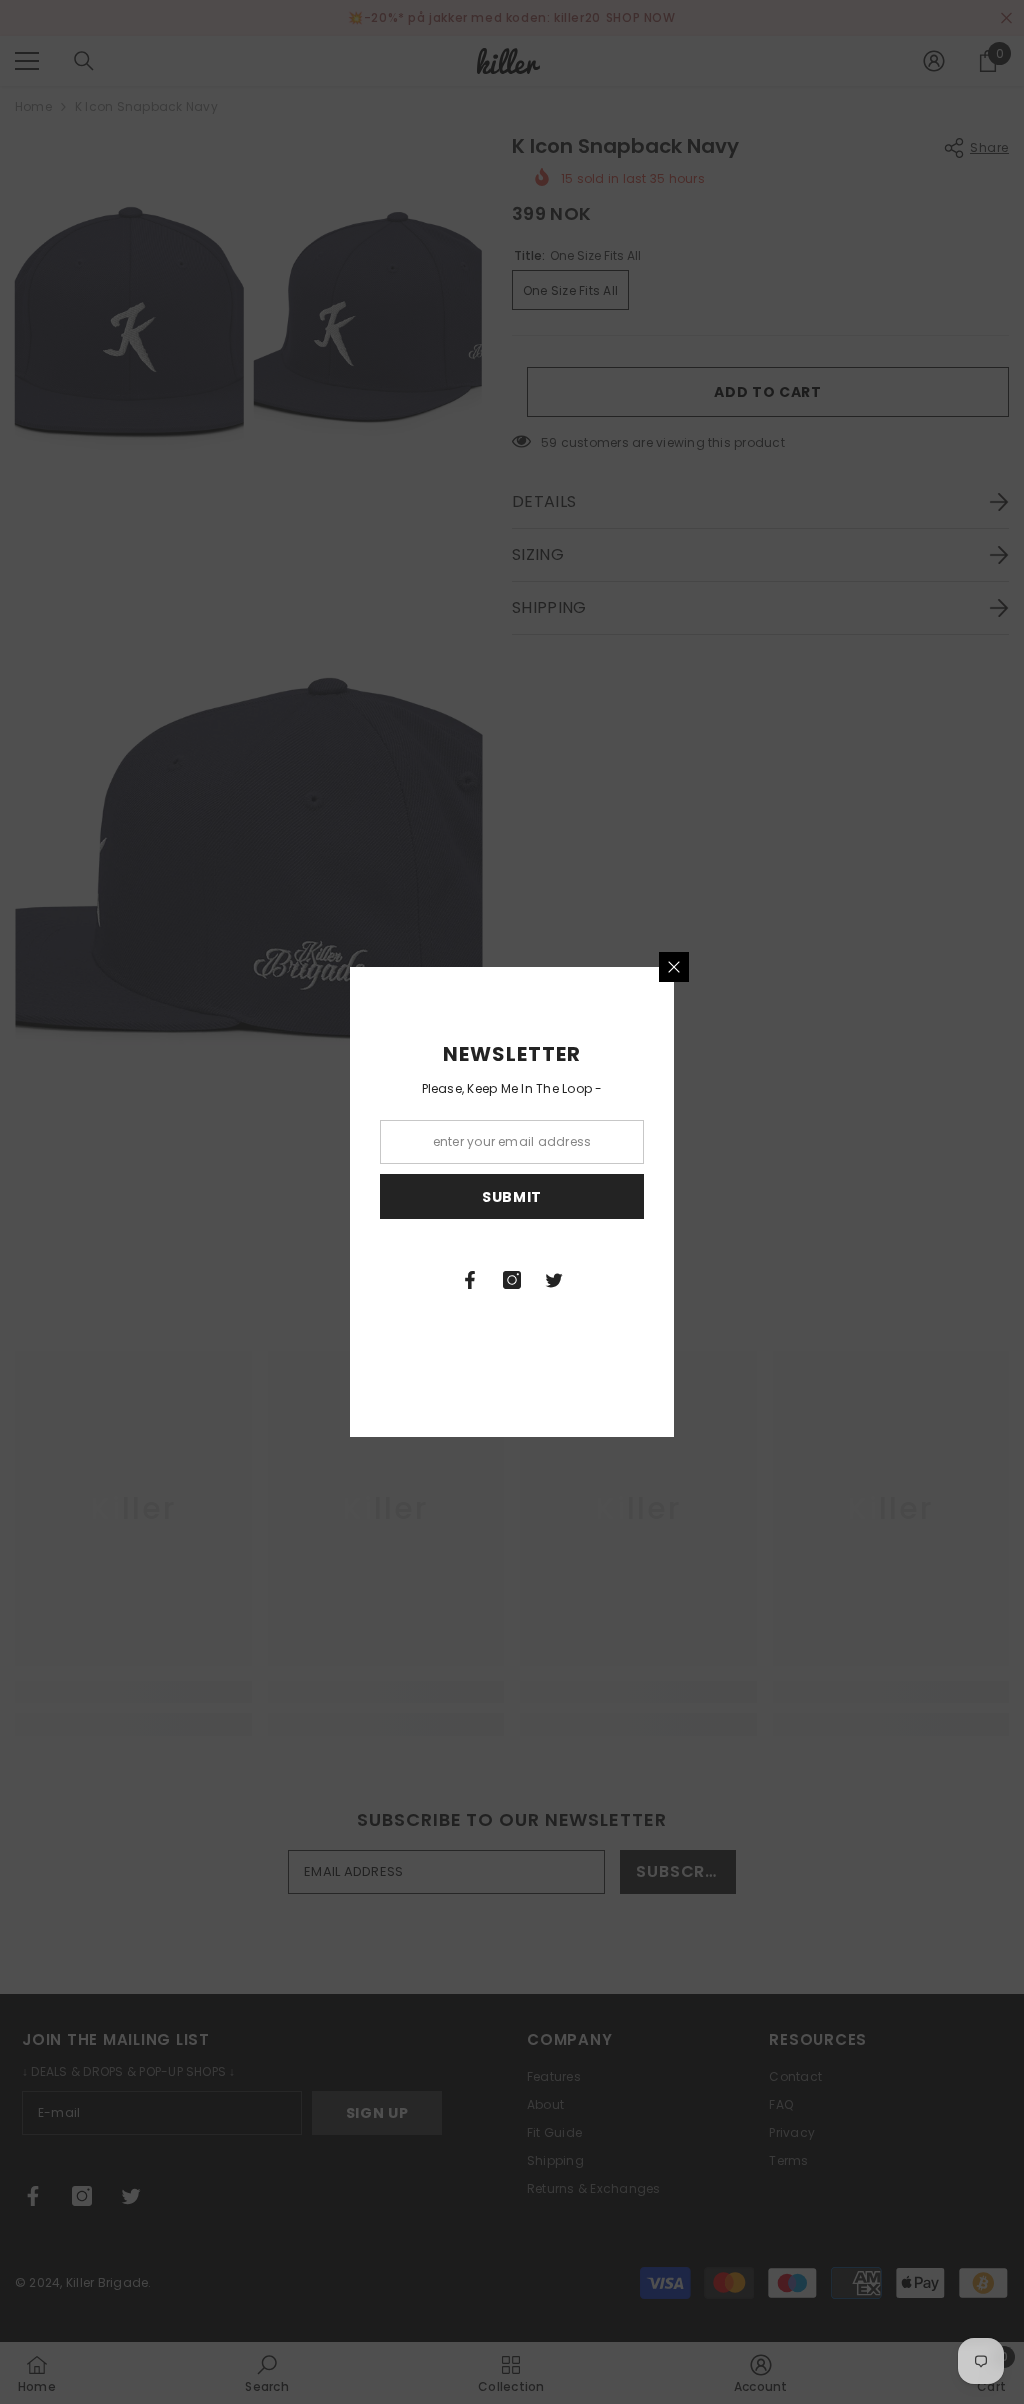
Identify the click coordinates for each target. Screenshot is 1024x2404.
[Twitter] (554, 1280)
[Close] (674, 967)
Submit (512, 1197)
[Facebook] (470, 1280)
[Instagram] (512, 1280)
